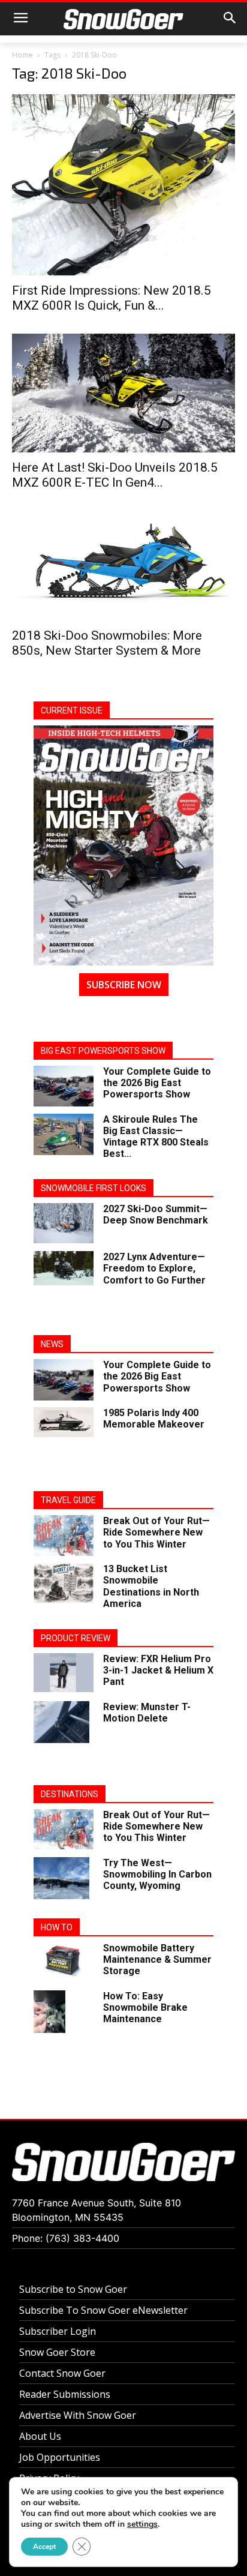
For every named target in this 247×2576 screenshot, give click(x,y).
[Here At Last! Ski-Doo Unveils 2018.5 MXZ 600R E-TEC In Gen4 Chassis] (123, 393)
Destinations (70, 1794)
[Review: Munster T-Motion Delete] (61, 1722)
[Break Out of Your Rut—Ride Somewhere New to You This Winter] (64, 1535)
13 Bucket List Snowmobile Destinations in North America (151, 1586)
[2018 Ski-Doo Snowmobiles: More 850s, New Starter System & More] (123, 566)
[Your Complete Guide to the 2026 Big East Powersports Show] (64, 1086)
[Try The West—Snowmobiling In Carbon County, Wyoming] (61, 1878)
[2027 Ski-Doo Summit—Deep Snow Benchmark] (64, 1223)
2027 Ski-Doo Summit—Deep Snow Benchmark (156, 1214)
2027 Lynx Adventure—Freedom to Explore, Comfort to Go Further (154, 1268)
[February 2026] (123, 845)
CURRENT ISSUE (72, 710)
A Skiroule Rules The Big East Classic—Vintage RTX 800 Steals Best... (156, 1137)
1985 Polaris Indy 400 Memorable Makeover (154, 1419)
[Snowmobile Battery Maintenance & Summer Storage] (64, 1961)
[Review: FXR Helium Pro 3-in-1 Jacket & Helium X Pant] (64, 1673)
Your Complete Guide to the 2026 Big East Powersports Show (157, 1083)
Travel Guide (68, 1500)
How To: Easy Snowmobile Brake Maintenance (145, 2007)
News (52, 1344)
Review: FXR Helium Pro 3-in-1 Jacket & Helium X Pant (158, 1670)
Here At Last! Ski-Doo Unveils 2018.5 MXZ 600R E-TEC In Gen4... (115, 475)
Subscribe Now (124, 985)
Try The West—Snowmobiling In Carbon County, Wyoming (157, 1874)
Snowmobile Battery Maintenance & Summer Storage (157, 1959)
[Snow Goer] (123, 19)
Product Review (76, 1638)
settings (142, 2524)
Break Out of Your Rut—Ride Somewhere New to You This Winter (156, 1532)
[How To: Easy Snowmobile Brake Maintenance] (49, 2012)
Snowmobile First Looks (94, 1188)
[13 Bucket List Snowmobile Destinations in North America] (64, 1583)
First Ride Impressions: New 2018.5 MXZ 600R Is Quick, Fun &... (112, 298)
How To (57, 1927)
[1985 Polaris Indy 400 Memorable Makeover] (64, 1422)
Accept (44, 2547)
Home (22, 55)
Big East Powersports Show (103, 1051)
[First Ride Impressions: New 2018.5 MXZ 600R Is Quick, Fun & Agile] (123, 185)
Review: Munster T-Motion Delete (147, 1713)
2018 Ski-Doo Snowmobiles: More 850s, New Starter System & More (107, 643)
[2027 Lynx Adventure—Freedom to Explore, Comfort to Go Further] (64, 1268)
